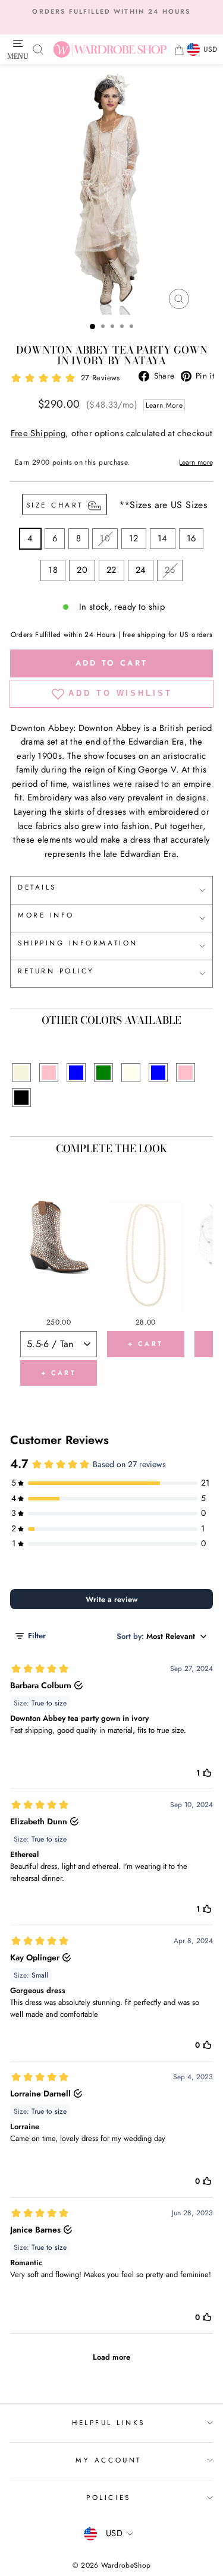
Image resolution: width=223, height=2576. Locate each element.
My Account (108, 2460)
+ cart (59, 1373)
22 (111, 570)
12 (134, 538)
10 (105, 538)
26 (170, 570)
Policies (108, 2497)
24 (141, 570)
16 (191, 538)
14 (163, 538)
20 (82, 570)
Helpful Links (109, 2422)
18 (53, 570)
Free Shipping (38, 433)
